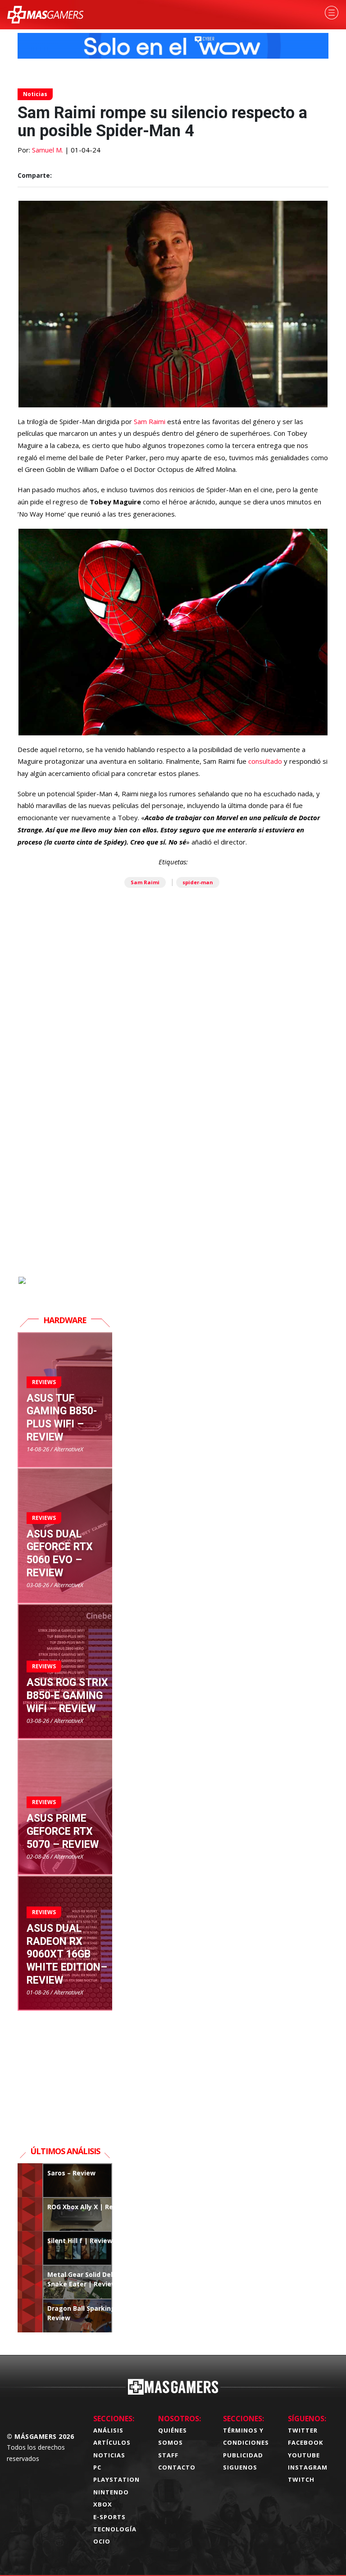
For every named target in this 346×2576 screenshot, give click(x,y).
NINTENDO (111, 2492)
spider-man (198, 882)
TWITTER (303, 2430)
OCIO (102, 2541)
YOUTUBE (304, 2455)
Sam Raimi (149, 421)
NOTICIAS (109, 2455)
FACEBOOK (305, 2442)
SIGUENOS (240, 2467)
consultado (266, 761)
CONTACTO (177, 2467)
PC (97, 2467)
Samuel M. (48, 150)
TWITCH (301, 2479)
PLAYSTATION (116, 2479)
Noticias (35, 94)
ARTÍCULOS (112, 2442)
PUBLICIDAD (243, 2455)
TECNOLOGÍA (115, 2529)
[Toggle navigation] (332, 13)
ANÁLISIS (108, 2430)
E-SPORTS (109, 2517)
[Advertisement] (173, 1172)
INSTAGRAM (308, 2467)
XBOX (103, 2504)
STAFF (168, 2455)
